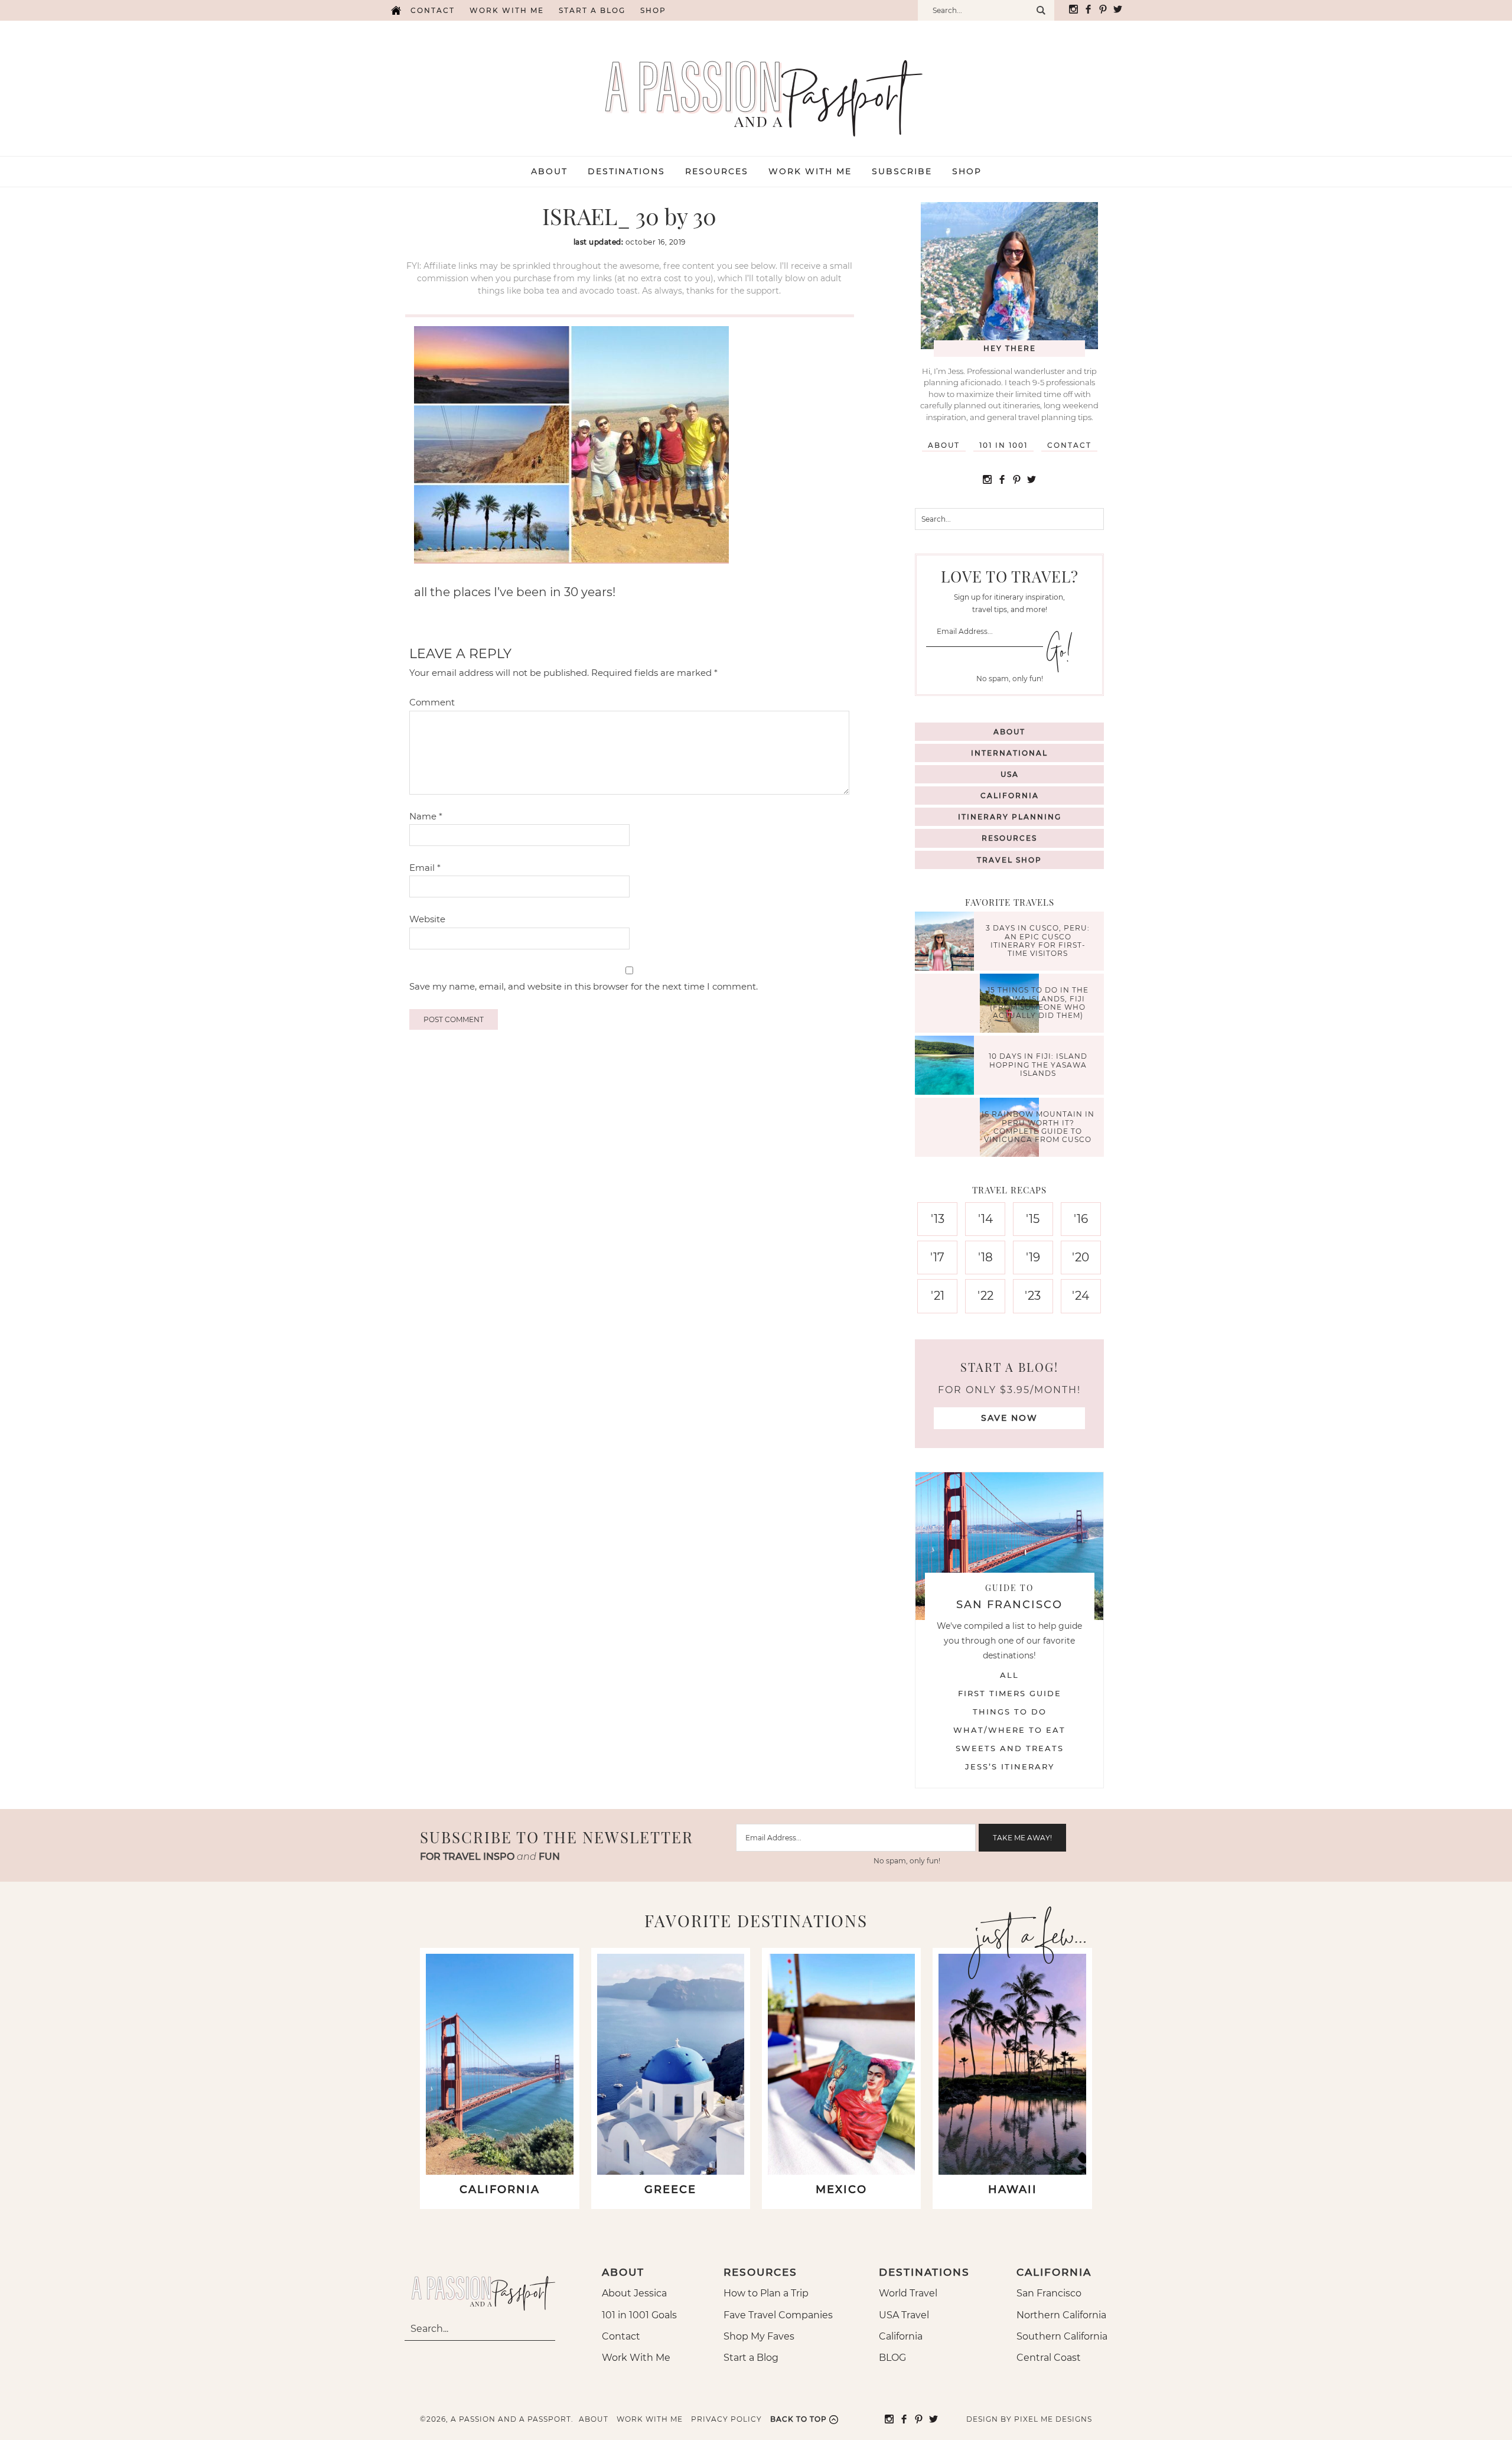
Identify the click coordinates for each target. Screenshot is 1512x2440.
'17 (937, 1257)
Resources (1009, 838)
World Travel (908, 2293)
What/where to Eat (1009, 1730)
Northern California (1061, 2315)
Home (396, 10)
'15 (1033, 1219)
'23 (1033, 1296)
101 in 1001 (1003, 445)
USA (1010, 774)
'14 (985, 1219)
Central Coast (1049, 2358)
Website (427, 919)
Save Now (1009, 1418)
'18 (985, 1257)
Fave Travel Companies (778, 2315)
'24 (1081, 1296)
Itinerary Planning (1010, 817)
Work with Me (507, 10)
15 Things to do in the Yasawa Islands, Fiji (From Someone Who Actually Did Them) (1038, 1003)
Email (425, 868)
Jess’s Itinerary (1010, 1766)
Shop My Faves (759, 2336)
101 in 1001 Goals (639, 2315)
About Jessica (634, 2293)
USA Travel (904, 2315)
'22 (985, 1296)
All (1009, 1675)
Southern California (1062, 2336)
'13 (938, 1219)
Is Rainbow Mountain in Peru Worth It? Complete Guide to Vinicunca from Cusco (1038, 1127)
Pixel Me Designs (1053, 2419)
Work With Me (636, 2358)
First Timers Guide (1010, 1693)
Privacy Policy (726, 2419)
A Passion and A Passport (756, 86)
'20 (1081, 1257)
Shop (653, 10)
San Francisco (1049, 2293)
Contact (433, 10)
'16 (1081, 1219)
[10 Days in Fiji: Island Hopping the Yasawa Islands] (947, 1067)
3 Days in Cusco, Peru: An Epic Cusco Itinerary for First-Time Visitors (1038, 941)
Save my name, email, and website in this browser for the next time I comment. (584, 986)
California (1010, 796)
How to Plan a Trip (766, 2293)
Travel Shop (1009, 860)
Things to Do (1010, 1712)
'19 (1033, 1257)
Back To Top (799, 2419)
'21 (938, 1296)
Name (426, 816)
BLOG (892, 2358)
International (1009, 753)
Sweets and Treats (1010, 1748)
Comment (432, 702)
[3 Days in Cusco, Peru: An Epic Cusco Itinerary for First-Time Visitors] (947, 943)
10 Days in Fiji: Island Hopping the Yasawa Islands (1038, 1065)
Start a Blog (592, 10)
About (944, 445)
